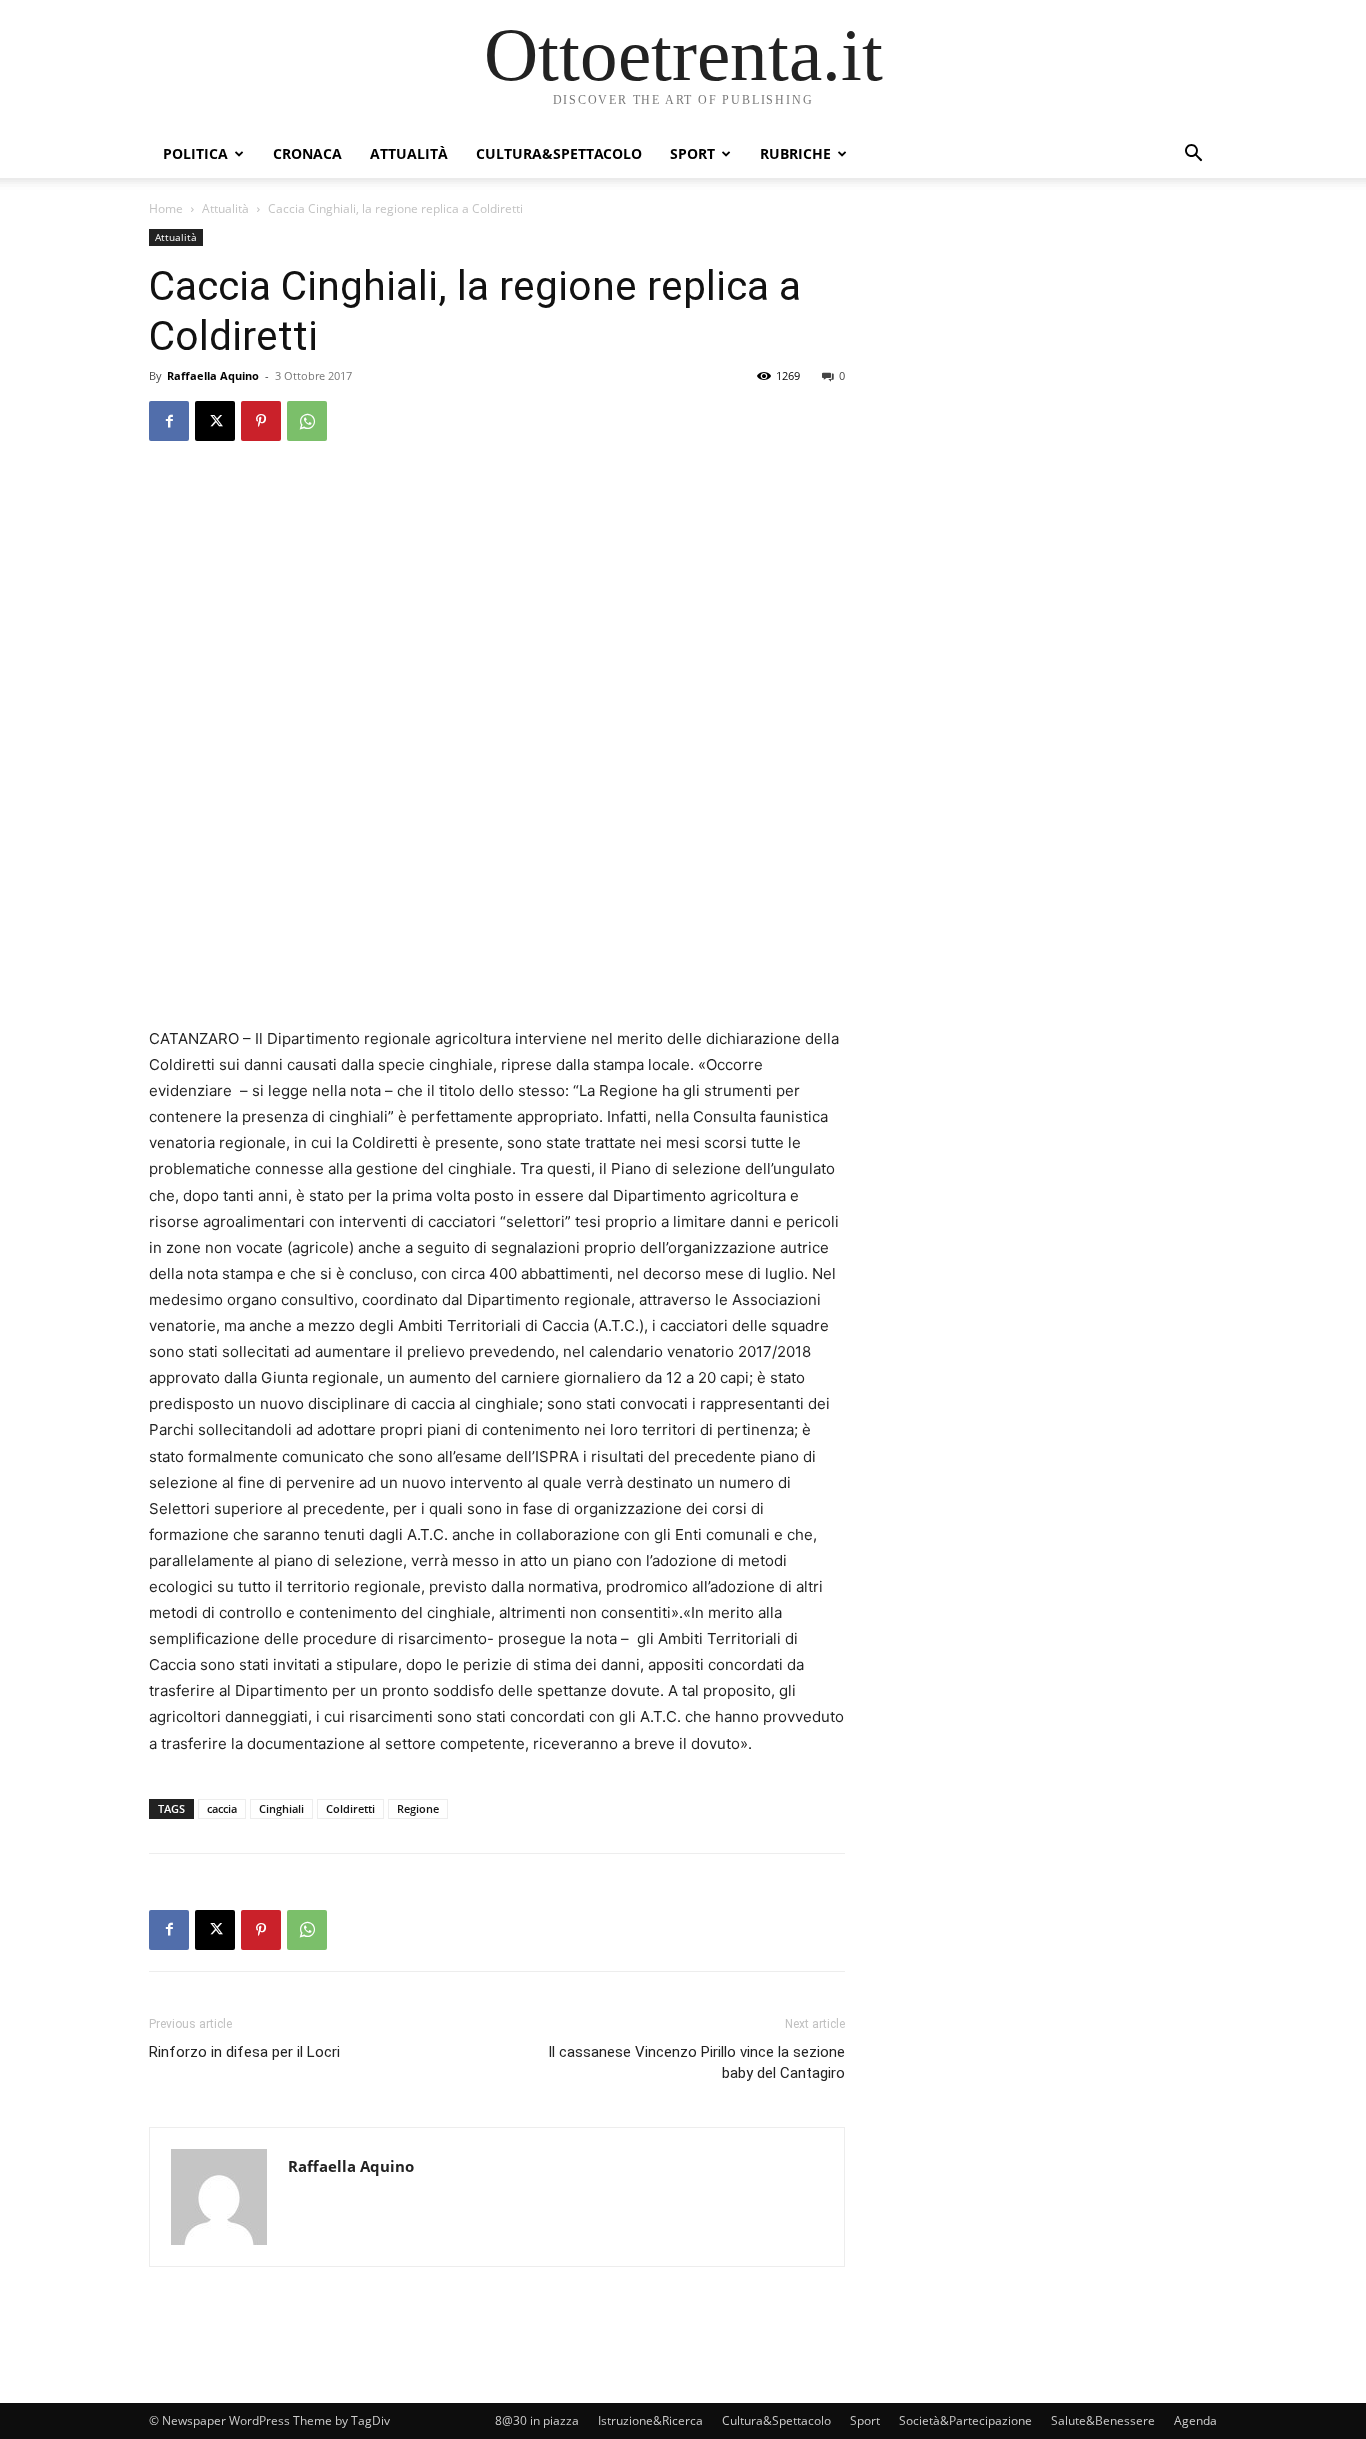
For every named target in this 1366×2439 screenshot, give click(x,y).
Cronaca (307, 153)
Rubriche (795, 153)
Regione (418, 1808)
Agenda (1195, 2420)
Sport (692, 153)
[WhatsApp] (307, 421)
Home (166, 208)
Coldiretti (350, 1808)
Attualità (409, 153)
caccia (222, 1808)
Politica (195, 153)
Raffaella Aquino (213, 375)
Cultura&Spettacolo (559, 153)
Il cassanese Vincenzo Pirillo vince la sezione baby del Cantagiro (696, 2062)
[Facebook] (169, 421)
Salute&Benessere (1103, 2420)
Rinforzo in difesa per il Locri (244, 2052)
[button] (1193, 155)
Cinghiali (281, 1808)
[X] (215, 421)
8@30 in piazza (537, 2420)
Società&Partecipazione (965, 2420)
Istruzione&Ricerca (650, 2420)
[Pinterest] (261, 421)
